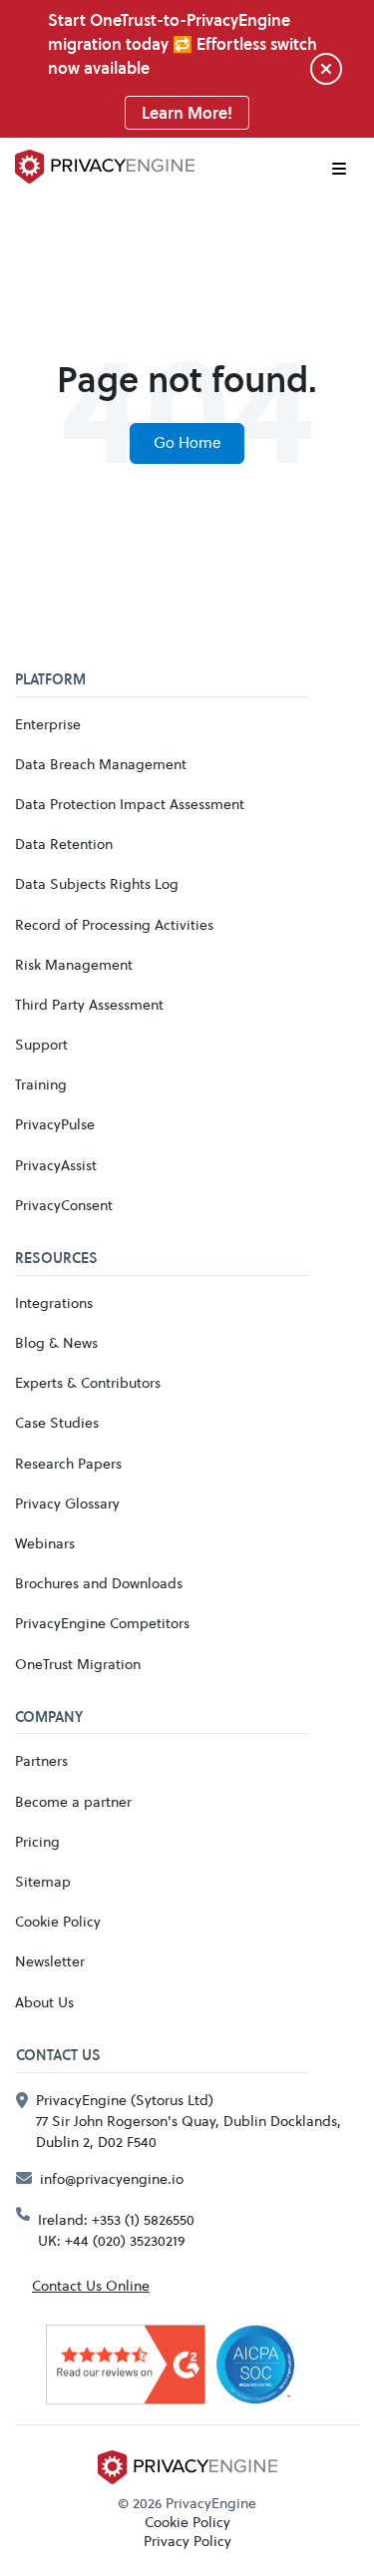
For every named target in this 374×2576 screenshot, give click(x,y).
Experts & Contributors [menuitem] (88, 1382)
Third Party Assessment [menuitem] (89, 1004)
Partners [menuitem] (41, 1760)
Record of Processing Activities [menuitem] (114, 924)
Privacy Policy (187, 2541)
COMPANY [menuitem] (49, 1718)
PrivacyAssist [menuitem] (56, 1165)
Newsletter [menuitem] (50, 1961)
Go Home (187, 442)
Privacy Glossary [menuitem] (67, 1503)
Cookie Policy (187, 2522)
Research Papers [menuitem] (68, 1463)
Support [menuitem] (41, 1044)
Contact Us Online (91, 2285)
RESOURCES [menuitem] (56, 1259)
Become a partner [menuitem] (73, 1801)
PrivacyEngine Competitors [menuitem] (102, 1623)
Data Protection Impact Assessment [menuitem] (130, 804)
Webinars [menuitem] (45, 1543)
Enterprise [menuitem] (48, 724)
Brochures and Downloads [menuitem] (99, 1583)
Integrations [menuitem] (54, 1302)
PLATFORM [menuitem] (50, 680)
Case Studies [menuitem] (57, 1422)
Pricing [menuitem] (37, 1841)
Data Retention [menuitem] (64, 844)
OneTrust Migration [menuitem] (78, 1664)
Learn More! (187, 113)
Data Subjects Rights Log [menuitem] (97, 883)
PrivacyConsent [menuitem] (64, 1205)
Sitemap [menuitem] (43, 1881)
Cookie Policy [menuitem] (58, 1921)
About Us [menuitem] (44, 2002)
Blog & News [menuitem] (56, 1342)
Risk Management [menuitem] (74, 964)
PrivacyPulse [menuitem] (55, 1124)
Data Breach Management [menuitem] (101, 764)
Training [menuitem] (41, 1084)
